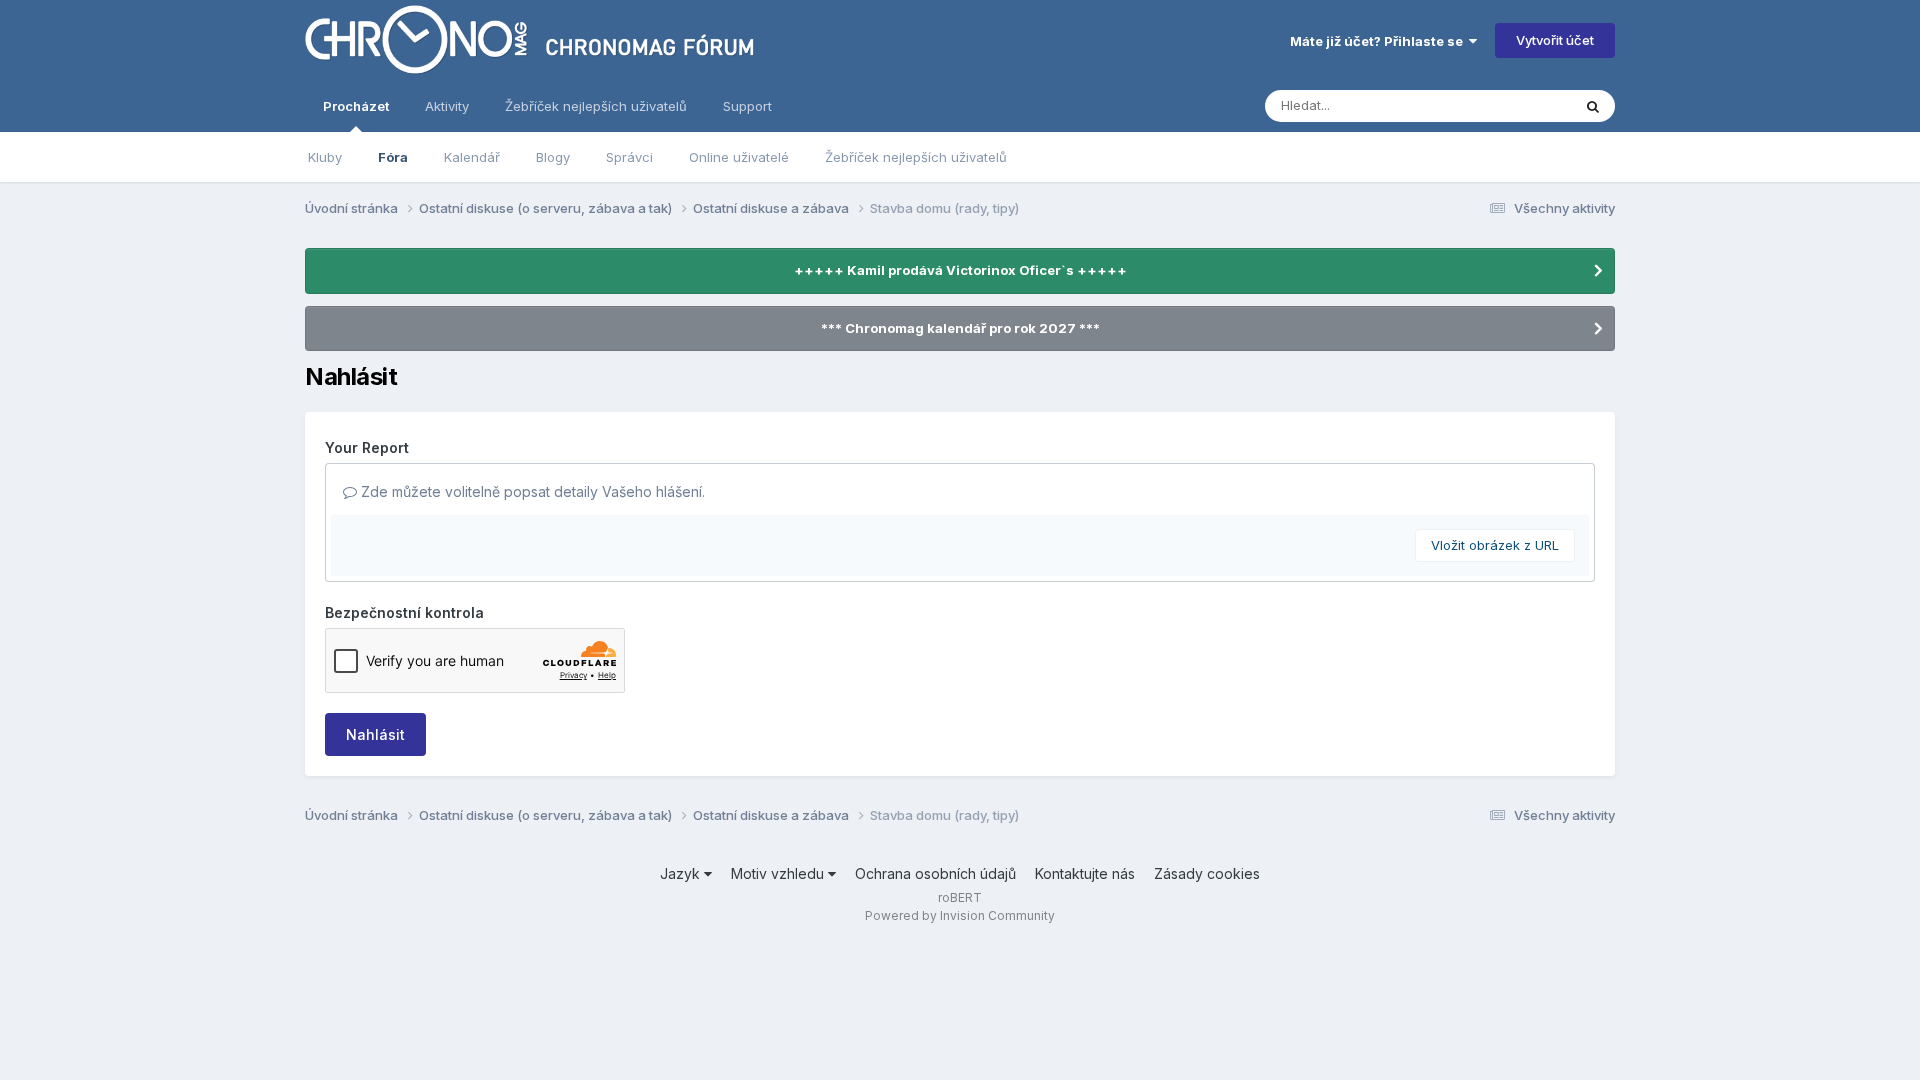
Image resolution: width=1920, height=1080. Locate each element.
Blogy (553, 157)
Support (747, 106)
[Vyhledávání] (1593, 106)
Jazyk (682, 873)
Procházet (356, 106)
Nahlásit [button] (375, 734)
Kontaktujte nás (1085, 873)
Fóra (393, 157)
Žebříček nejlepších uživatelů (916, 157)
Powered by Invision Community (960, 915)
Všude (1525, 105)
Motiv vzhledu (779, 873)
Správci (629, 157)
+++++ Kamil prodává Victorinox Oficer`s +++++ (960, 270)
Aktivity (447, 106)
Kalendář (472, 157)
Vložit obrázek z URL (1495, 545)
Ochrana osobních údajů (935, 873)
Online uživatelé (739, 157)
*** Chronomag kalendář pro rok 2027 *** (960, 328)
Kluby (325, 157)
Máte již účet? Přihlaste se (1379, 41)
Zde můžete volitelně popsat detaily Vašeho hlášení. (531, 491)
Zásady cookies (1207, 873)
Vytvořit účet (1555, 40)
